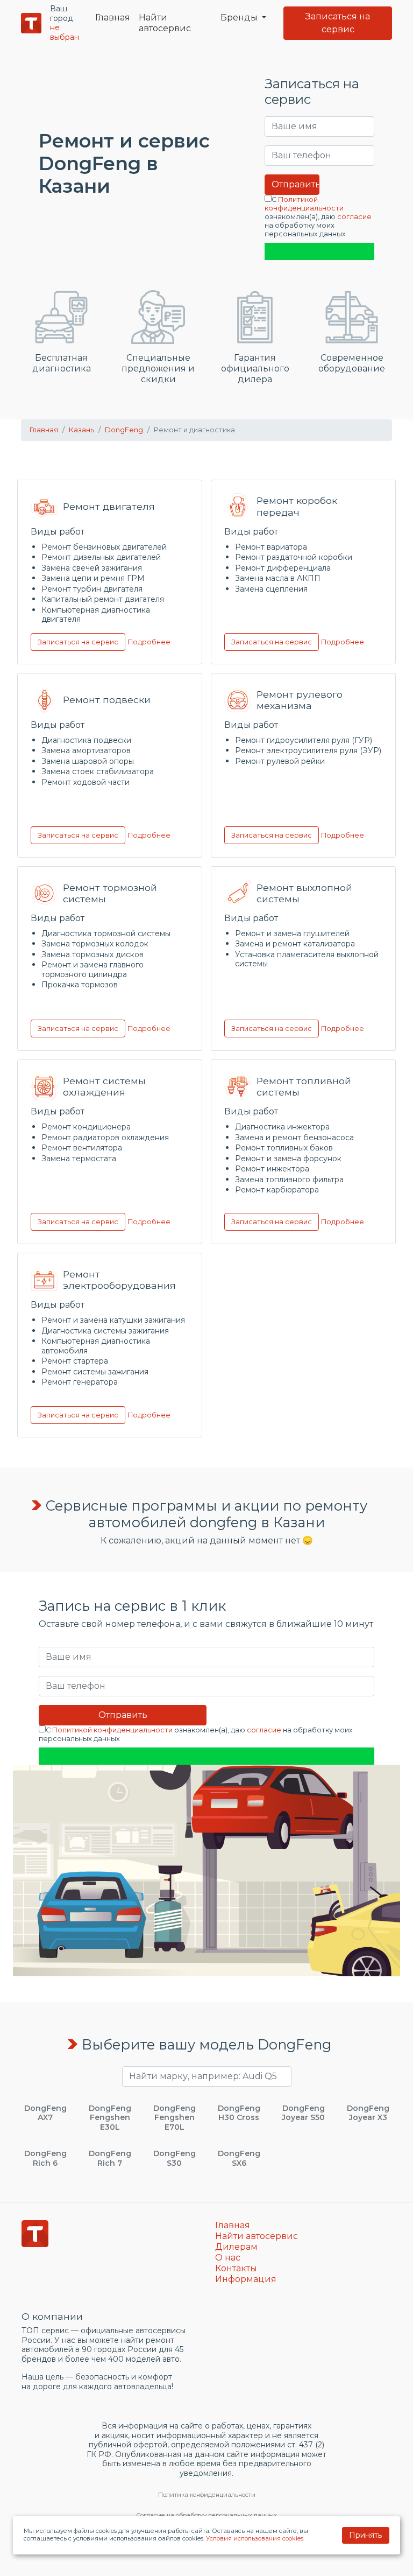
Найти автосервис (165, 23)
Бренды (240, 17)
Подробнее (149, 641)
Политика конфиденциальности (207, 2495)
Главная (113, 17)
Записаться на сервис (338, 23)
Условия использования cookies (255, 2538)
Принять (365, 2535)
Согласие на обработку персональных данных (206, 2515)
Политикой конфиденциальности (304, 204)
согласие (354, 217)
